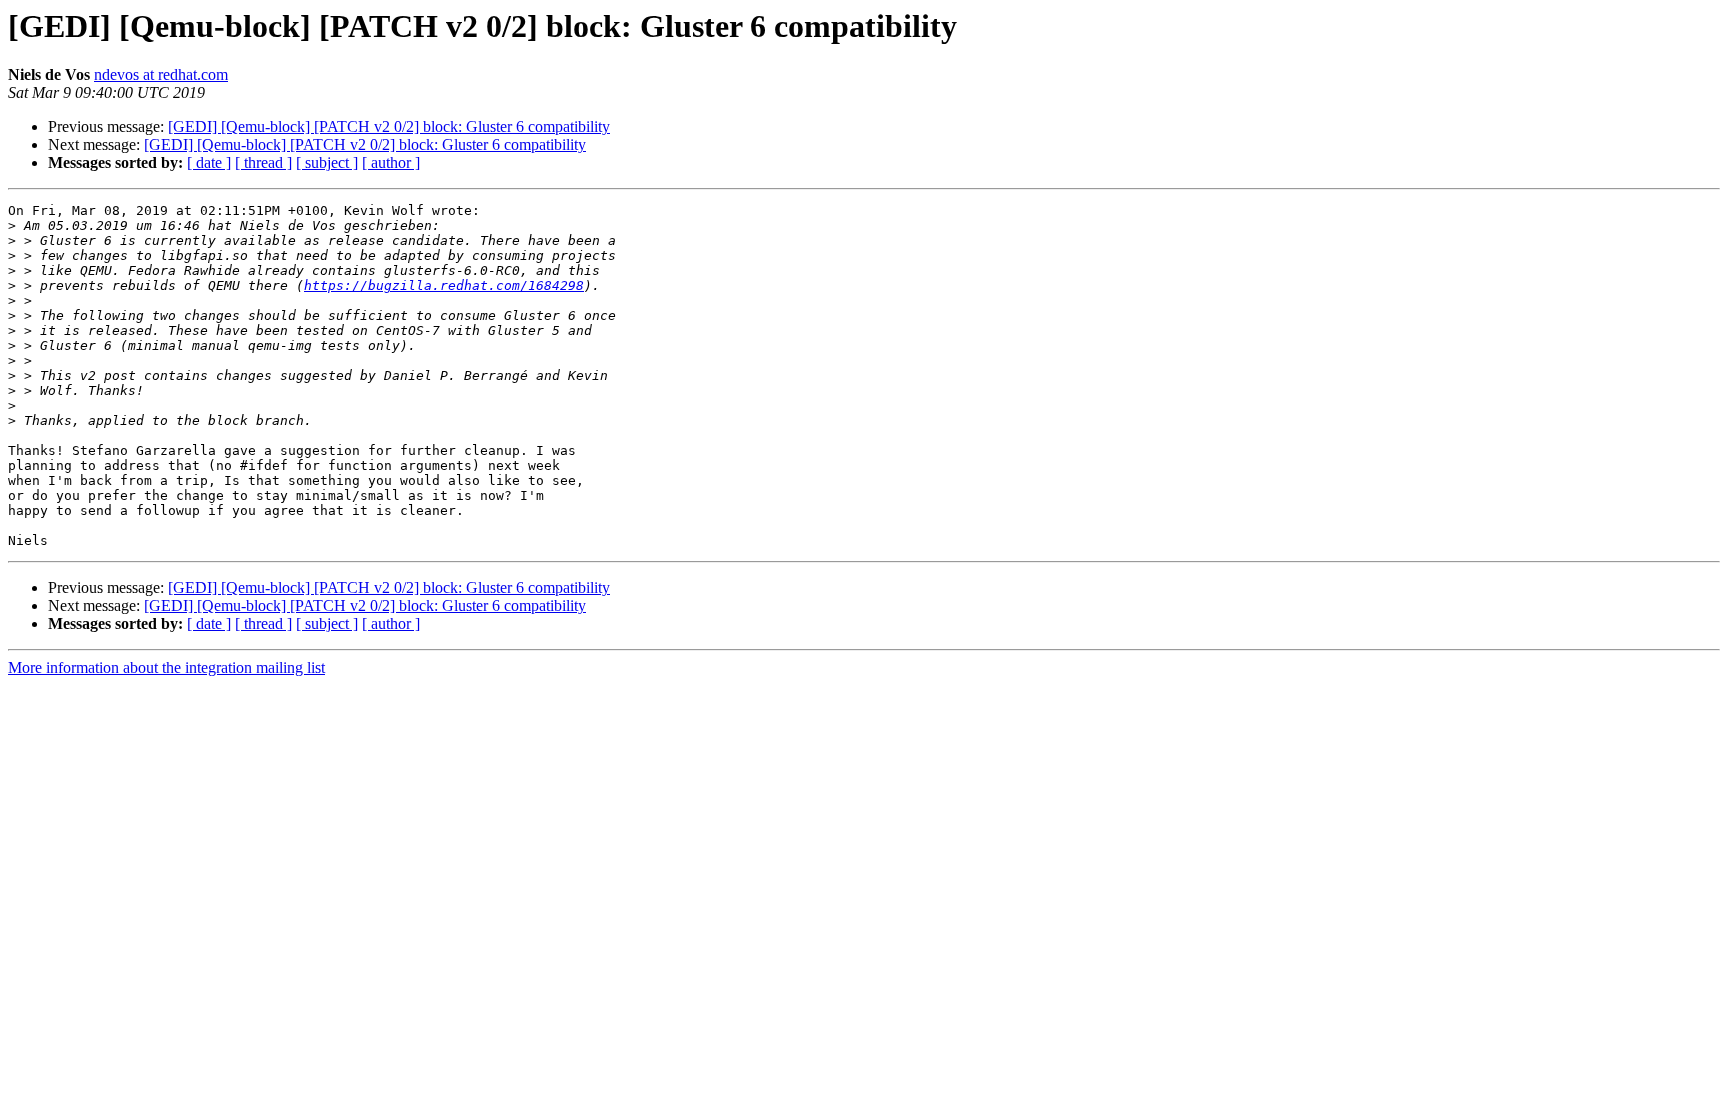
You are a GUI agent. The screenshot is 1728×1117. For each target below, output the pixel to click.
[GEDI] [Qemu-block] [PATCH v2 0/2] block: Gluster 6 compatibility (389, 126)
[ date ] (209, 162)
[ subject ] (327, 162)
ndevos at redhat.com (161, 74)
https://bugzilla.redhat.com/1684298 (444, 285)
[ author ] (391, 162)
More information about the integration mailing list (166, 667)
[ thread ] (263, 162)
